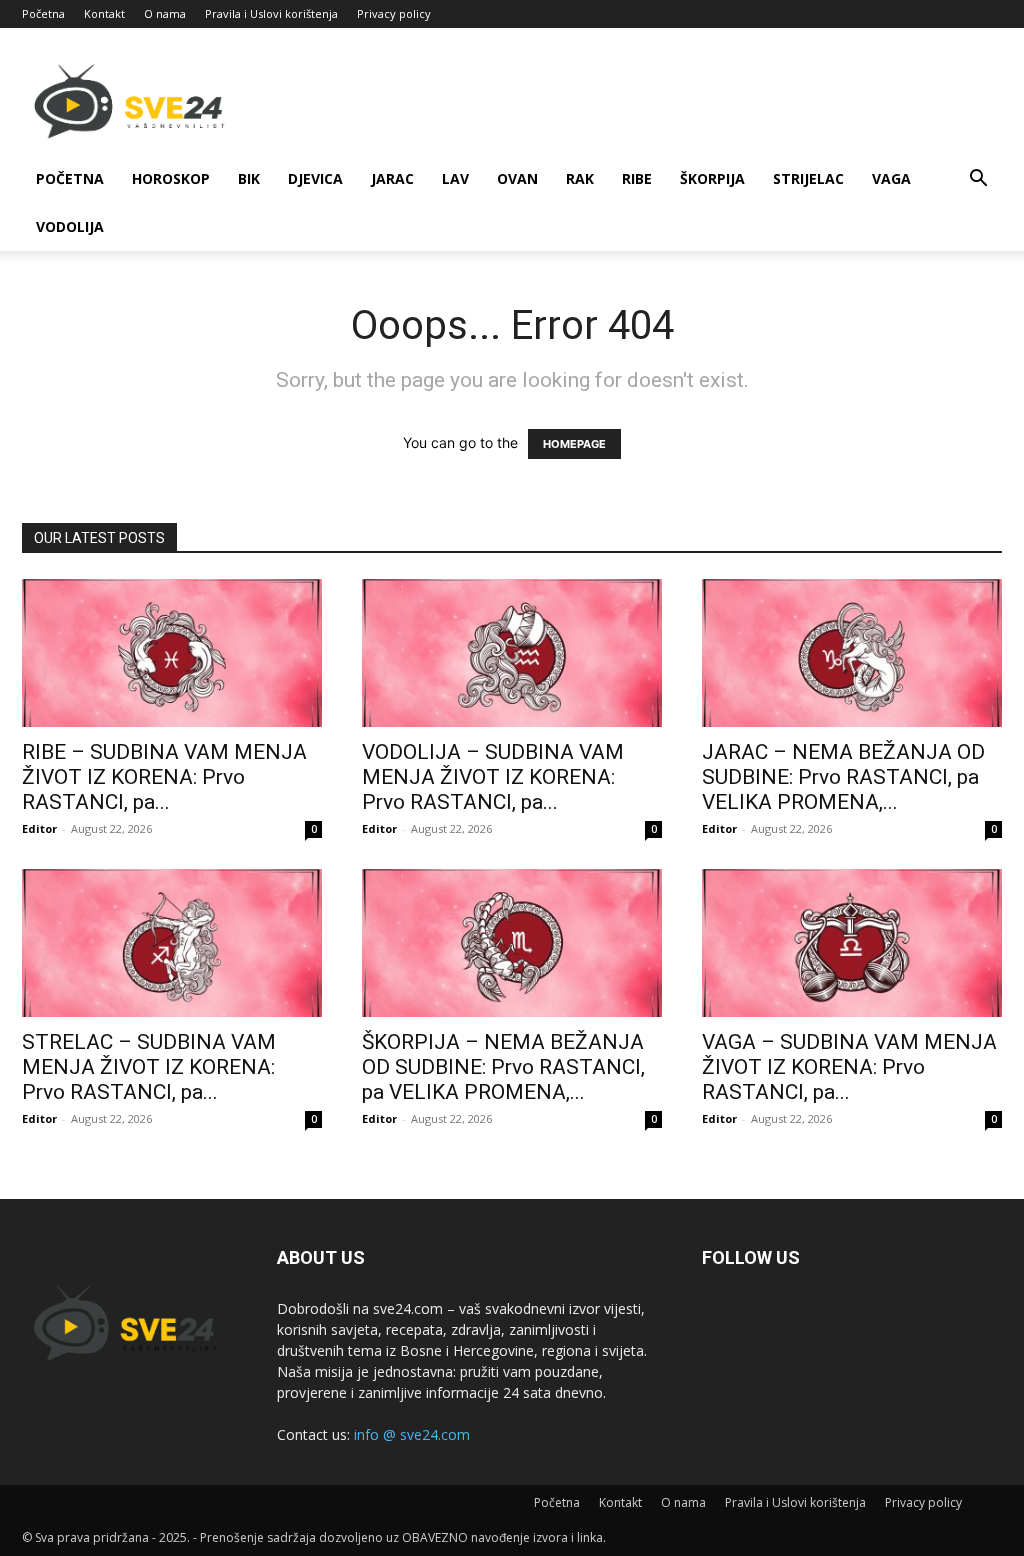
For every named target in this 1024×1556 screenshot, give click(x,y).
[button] (978, 180)
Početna (43, 13)
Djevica (315, 178)
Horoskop (171, 178)
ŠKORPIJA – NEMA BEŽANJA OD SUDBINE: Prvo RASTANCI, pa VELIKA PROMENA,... (503, 1067)
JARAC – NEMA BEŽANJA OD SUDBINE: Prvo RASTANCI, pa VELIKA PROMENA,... (843, 777)
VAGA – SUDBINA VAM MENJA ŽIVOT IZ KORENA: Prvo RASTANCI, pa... (849, 1067)
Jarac (392, 178)
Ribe (637, 178)
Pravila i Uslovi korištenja (271, 13)
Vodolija (70, 226)
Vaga (891, 178)
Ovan (517, 178)
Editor (39, 828)
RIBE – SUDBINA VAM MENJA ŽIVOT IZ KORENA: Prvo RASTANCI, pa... (164, 777)
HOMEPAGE (574, 444)
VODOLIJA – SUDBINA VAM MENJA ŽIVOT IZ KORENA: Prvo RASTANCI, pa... (493, 777)
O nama (165, 13)
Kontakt (104, 13)
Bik (249, 178)
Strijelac (808, 178)
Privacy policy (394, 13)
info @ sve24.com (412, 1434)
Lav (455, 178)
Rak (580, 178)
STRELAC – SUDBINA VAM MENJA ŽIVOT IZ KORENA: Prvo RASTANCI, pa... (149, 1067)
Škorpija (712, 178)
